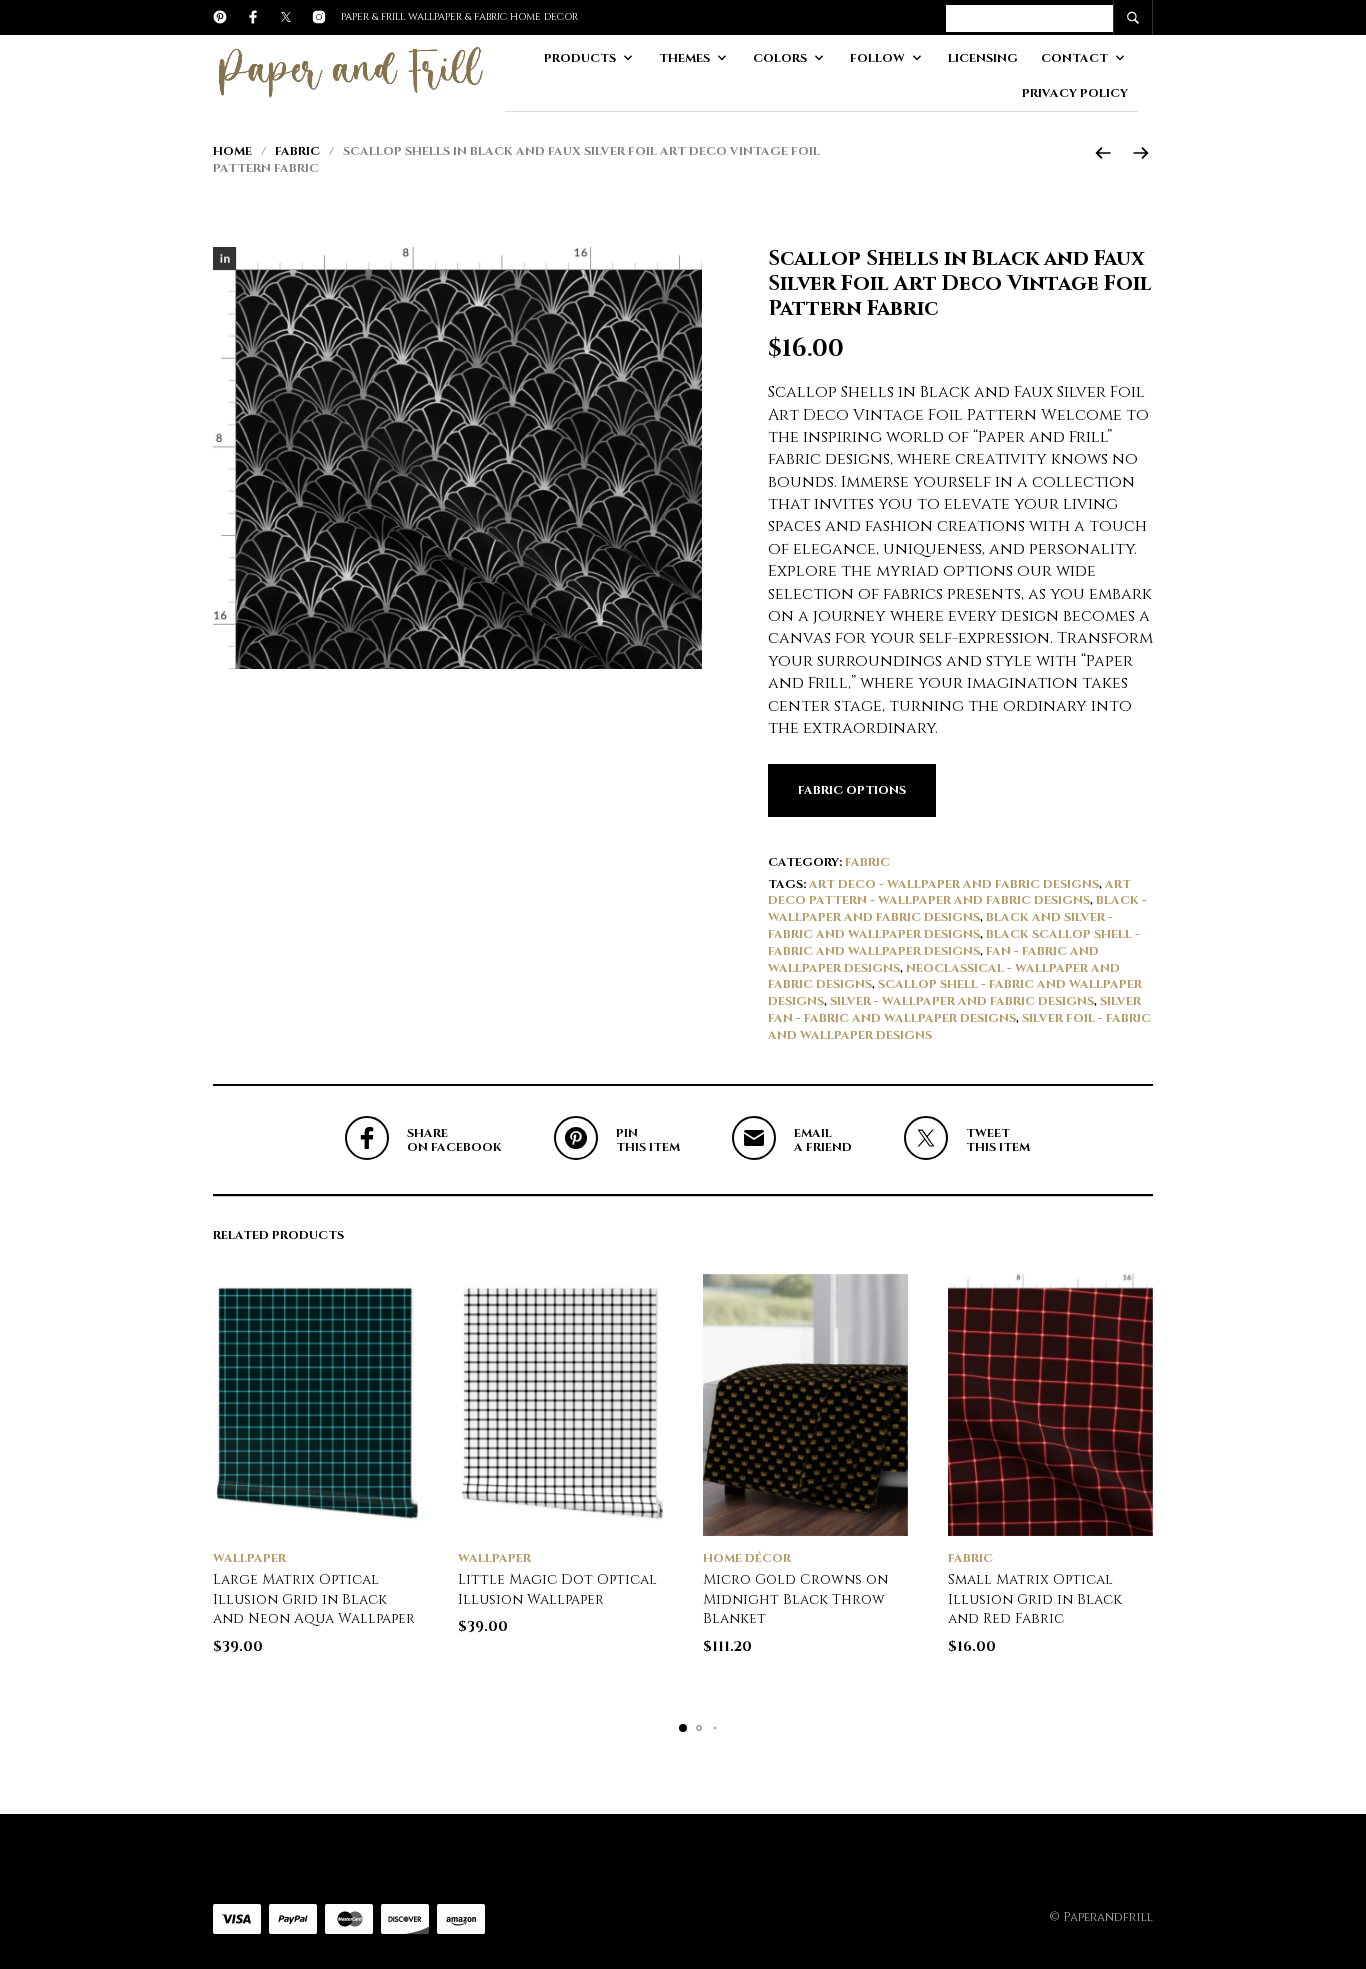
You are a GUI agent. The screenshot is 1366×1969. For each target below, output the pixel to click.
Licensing (983, 58)
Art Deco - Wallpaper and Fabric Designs (954, 884)
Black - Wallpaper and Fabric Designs (957, 908)
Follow (877, 58)
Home (232, 151)
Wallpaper (249, 1558)
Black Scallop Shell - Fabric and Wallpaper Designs (954, 942)
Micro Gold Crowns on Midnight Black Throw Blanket (795, 1599)
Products (580, 58)
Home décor (747, 1558)
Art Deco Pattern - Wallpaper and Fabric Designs (949, 892)
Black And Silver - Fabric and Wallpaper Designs (940, 925)
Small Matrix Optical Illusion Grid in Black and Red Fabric (1035, 1599)
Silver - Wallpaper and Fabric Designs (962, 1001)
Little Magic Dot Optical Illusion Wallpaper (557, 1589)
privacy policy (1075, 93)
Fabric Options (852, 790)
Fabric (297, 151)
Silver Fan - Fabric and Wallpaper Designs (954, 1009)
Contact (1074, 58)
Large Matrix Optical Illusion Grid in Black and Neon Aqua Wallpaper (314, 1599)
